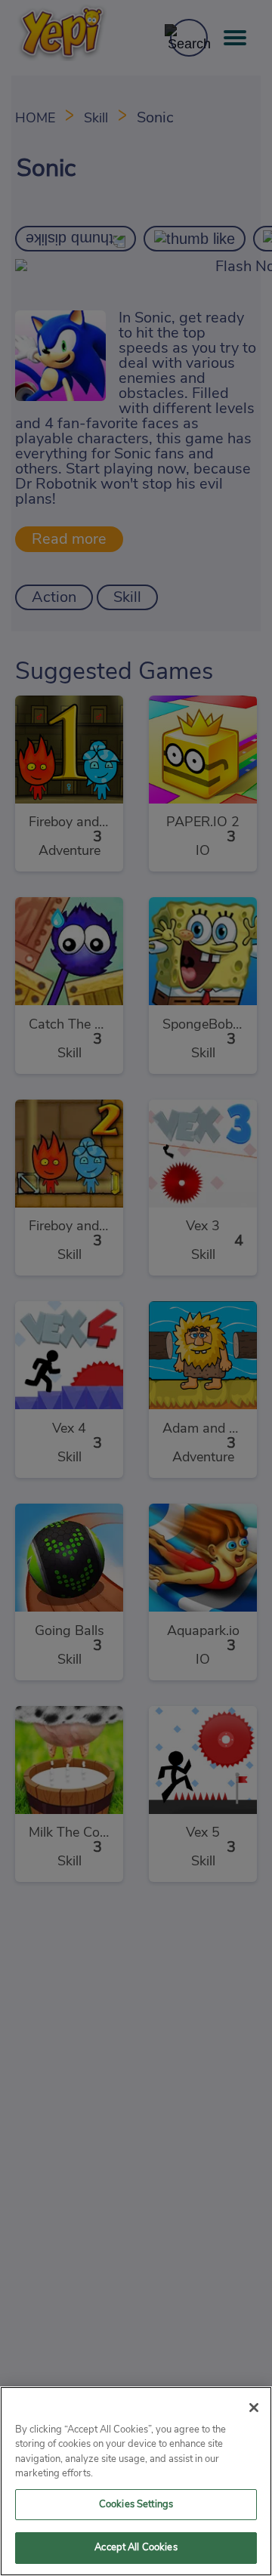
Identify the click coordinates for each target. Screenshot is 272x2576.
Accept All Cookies (136, 2548)
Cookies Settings (136, 2505)
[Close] (254, 2408)
